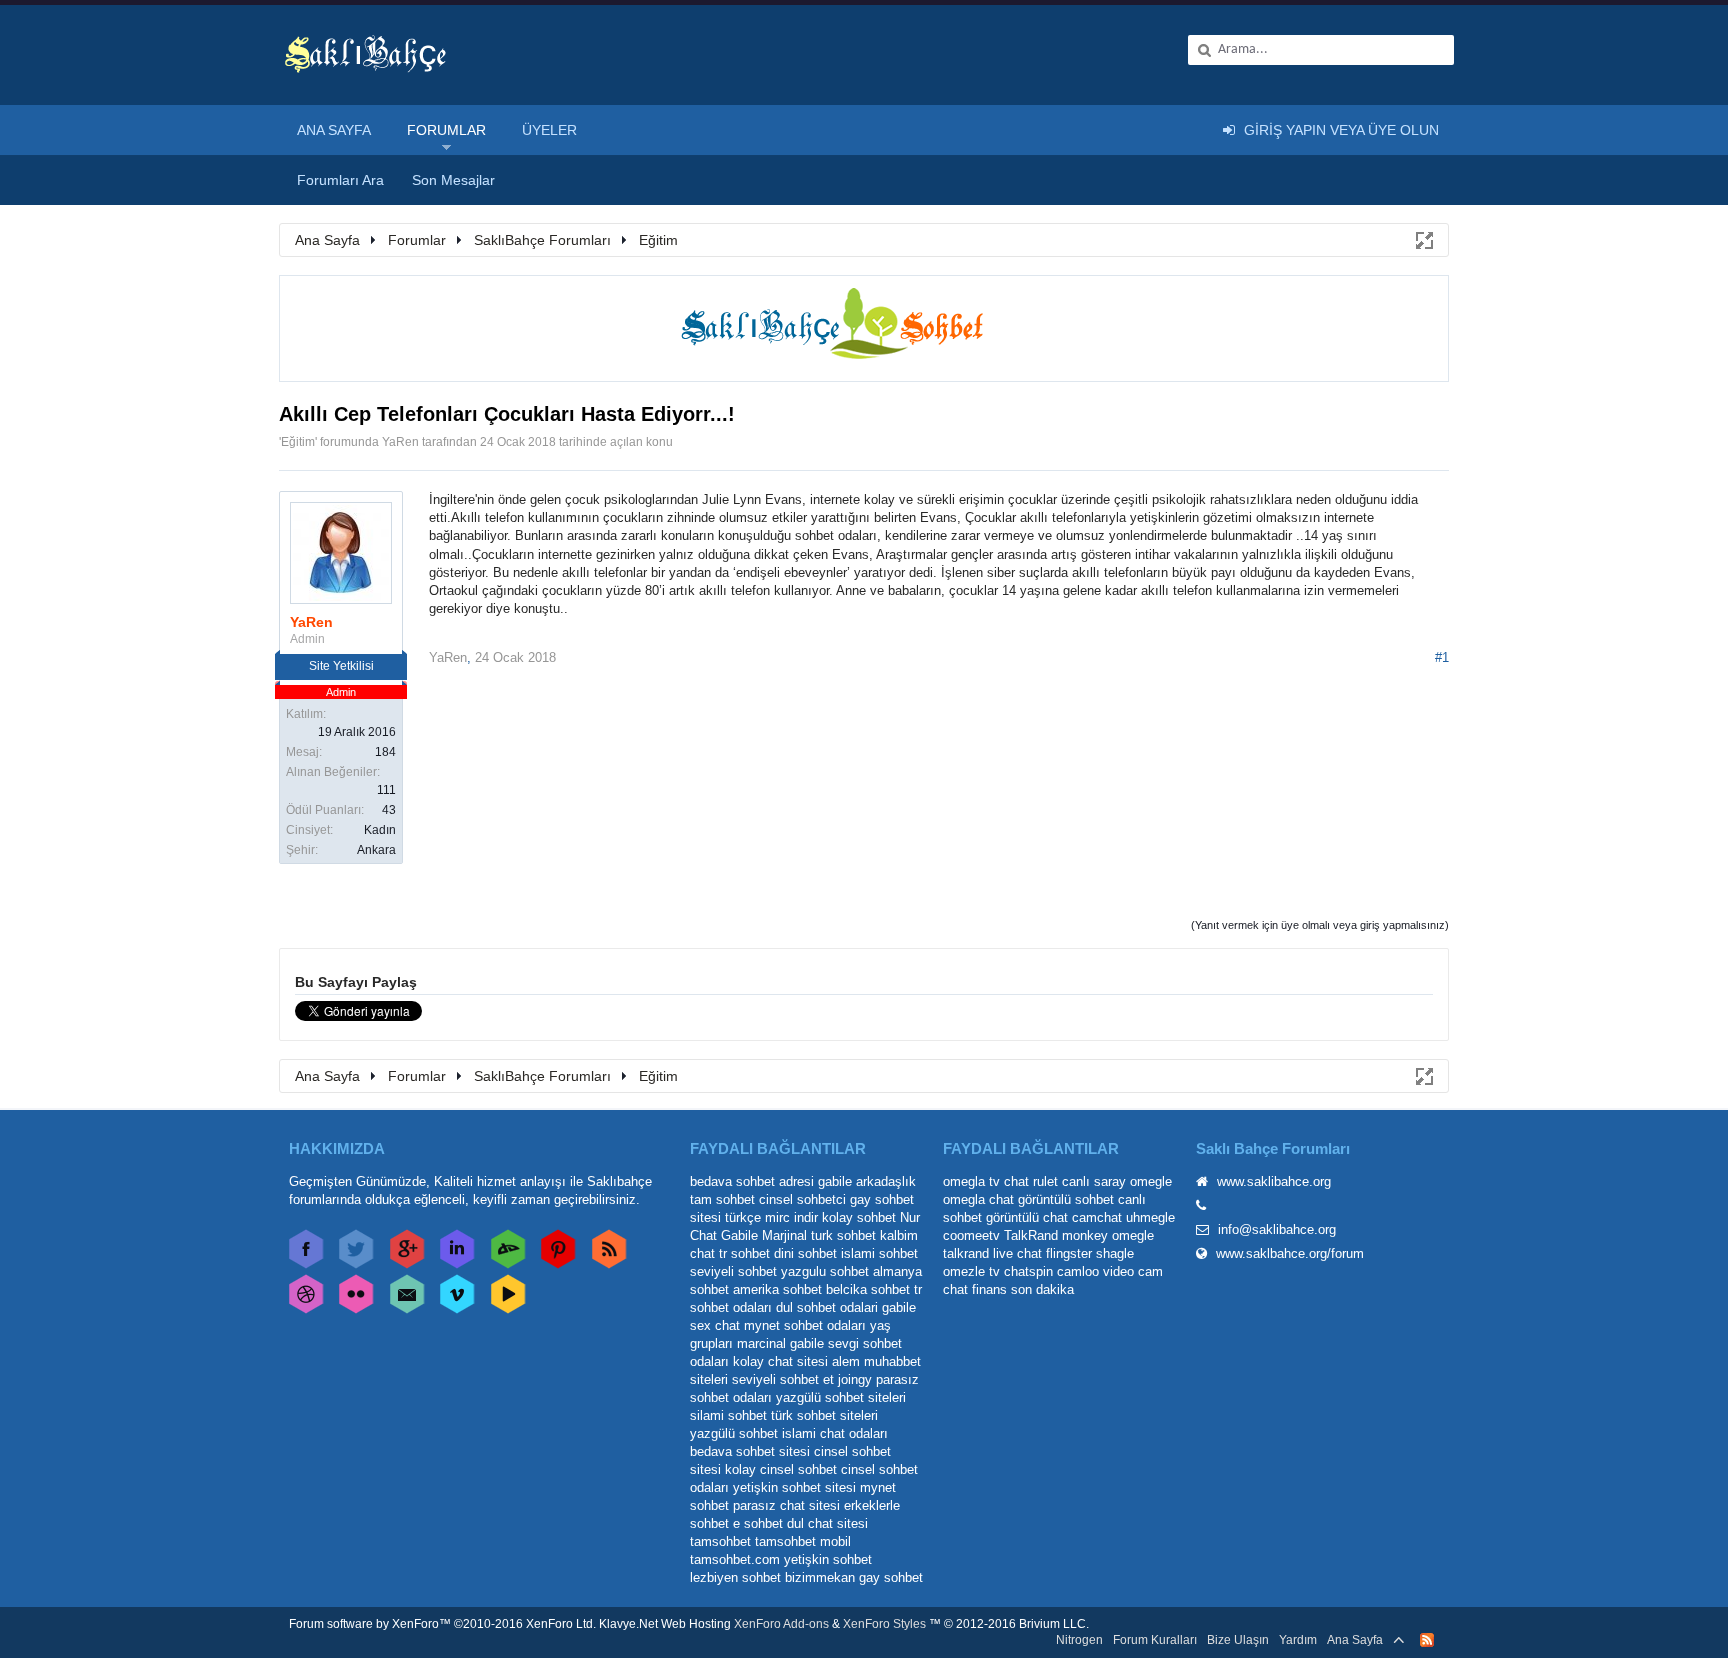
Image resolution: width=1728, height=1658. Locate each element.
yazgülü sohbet (734, 1433)
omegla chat (978, 1199)
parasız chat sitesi (786, 1505)
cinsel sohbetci (802, 1199)
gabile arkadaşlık (867, 1181)
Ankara (376, 850)
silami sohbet (728, 1415)
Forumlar (446, 130)
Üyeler (549, 130)
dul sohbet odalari (827, 1307)
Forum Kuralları (1155, 1640)
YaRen (400, 442)
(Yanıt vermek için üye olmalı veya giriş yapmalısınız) (1320, 925)
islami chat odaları (835, 1433)
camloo (1078, 1271)
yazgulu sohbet (825, 1271)
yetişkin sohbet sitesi (794, 1487)
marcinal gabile (780, 1343)
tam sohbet (722, 1199)
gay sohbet (891, 1577)
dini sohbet (805, 1253)
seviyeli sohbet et (783, 1379)
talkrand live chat (992, 1253)
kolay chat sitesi (780, 1361)
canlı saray (1094, 1181)
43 (389, 810)
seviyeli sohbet (733, 1271)
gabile (899, 1307)
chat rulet (1031, 1181)
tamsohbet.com (735, 1559)
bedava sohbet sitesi (750, 1451)
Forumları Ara (340, 180)
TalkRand (1031, 1235)
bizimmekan (820, 1577)
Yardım (1298, 1640)
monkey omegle (1108, 1235)
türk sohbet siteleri (824, 1415)
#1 (1442, 657)
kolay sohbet (859, 1217)
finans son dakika (1023, 1289)
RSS (1427, 1640)
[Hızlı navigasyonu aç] (1423, 239)
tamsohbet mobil (803, 1541)
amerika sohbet (777, 1289)
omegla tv (971, 1181)
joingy (855, 1379)
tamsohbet (720, 1541)
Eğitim (298, 442)
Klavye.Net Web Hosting (665, 1624)
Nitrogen (1079, 1640)
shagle (1115, 1253)
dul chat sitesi (827, 1523)
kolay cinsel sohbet (781, 1469)
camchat (1097, 1217)
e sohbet (758, 1523)
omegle (1151, 1181)
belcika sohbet (868, 1289)
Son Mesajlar (453, 180)
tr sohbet (744, 1253)
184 (385, 752)
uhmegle (1150, 1217)
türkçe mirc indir (771, 1217)
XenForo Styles (884, 1624)
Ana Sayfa (334, 130)
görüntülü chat (1027, 1217)
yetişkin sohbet (828, 1559)
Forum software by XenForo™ (442, 1624)
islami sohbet (879, 1253)
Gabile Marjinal (764, 1235)
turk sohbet (843, 1235)
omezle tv (971, 1271)
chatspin (1028, 1271)
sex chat (715, 1325)
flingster (1069, 1253)
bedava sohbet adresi (752, 1181)
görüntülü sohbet (1066, 1199)
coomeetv (971, 1235)
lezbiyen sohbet (735, 1577)
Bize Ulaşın (1238, 1640)
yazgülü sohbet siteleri (841, 1397)
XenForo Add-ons (781, 1624)
